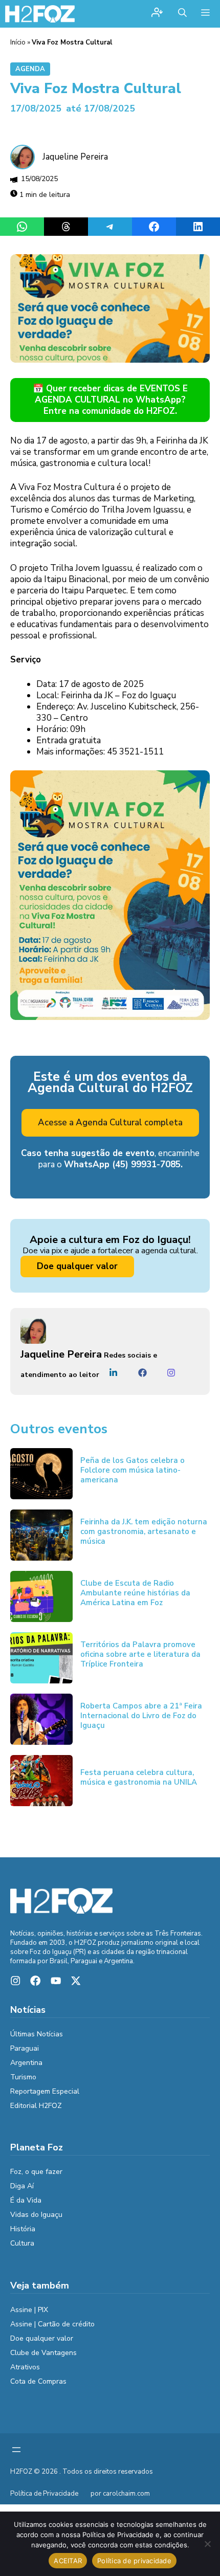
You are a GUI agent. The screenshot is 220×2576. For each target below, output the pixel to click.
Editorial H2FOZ (36, 2106)
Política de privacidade (134, 2561)
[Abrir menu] (16, 2450)
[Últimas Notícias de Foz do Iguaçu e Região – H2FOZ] (40, 14)
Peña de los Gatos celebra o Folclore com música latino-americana (133, 1470)
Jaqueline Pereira (75, 157)
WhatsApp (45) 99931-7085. (123, 1164)
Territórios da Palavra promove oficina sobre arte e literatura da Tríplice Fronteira (140, 1654)
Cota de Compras (38, 2381)
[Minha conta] (157, 14)
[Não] (207, 2544)
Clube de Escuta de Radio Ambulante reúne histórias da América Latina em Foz (135, 1593)
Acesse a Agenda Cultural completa (110, 1123)
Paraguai (25, 2048)
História (23, 2229)
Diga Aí (22, 2186)
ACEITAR (68, 2561)
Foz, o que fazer (36, 2172)
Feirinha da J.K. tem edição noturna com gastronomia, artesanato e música (144, 1531)
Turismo (23, 2077)
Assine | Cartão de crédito (52, 2324)
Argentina (26, 2063)
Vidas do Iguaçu (36, 2215)
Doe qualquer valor (77, 1266)
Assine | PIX (29, 2310)
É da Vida (26, 2200)
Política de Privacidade (44, 2494)
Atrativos (25, 2367)
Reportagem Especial (45, 2091)
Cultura (22, 2243)
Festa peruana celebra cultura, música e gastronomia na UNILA (139, 1777)
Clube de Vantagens (43, 2353)
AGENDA (30, 69)
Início (18, 42)
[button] (182, 14)
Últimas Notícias (37, 2034)
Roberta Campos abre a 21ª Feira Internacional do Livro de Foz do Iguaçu (141, 1716)
